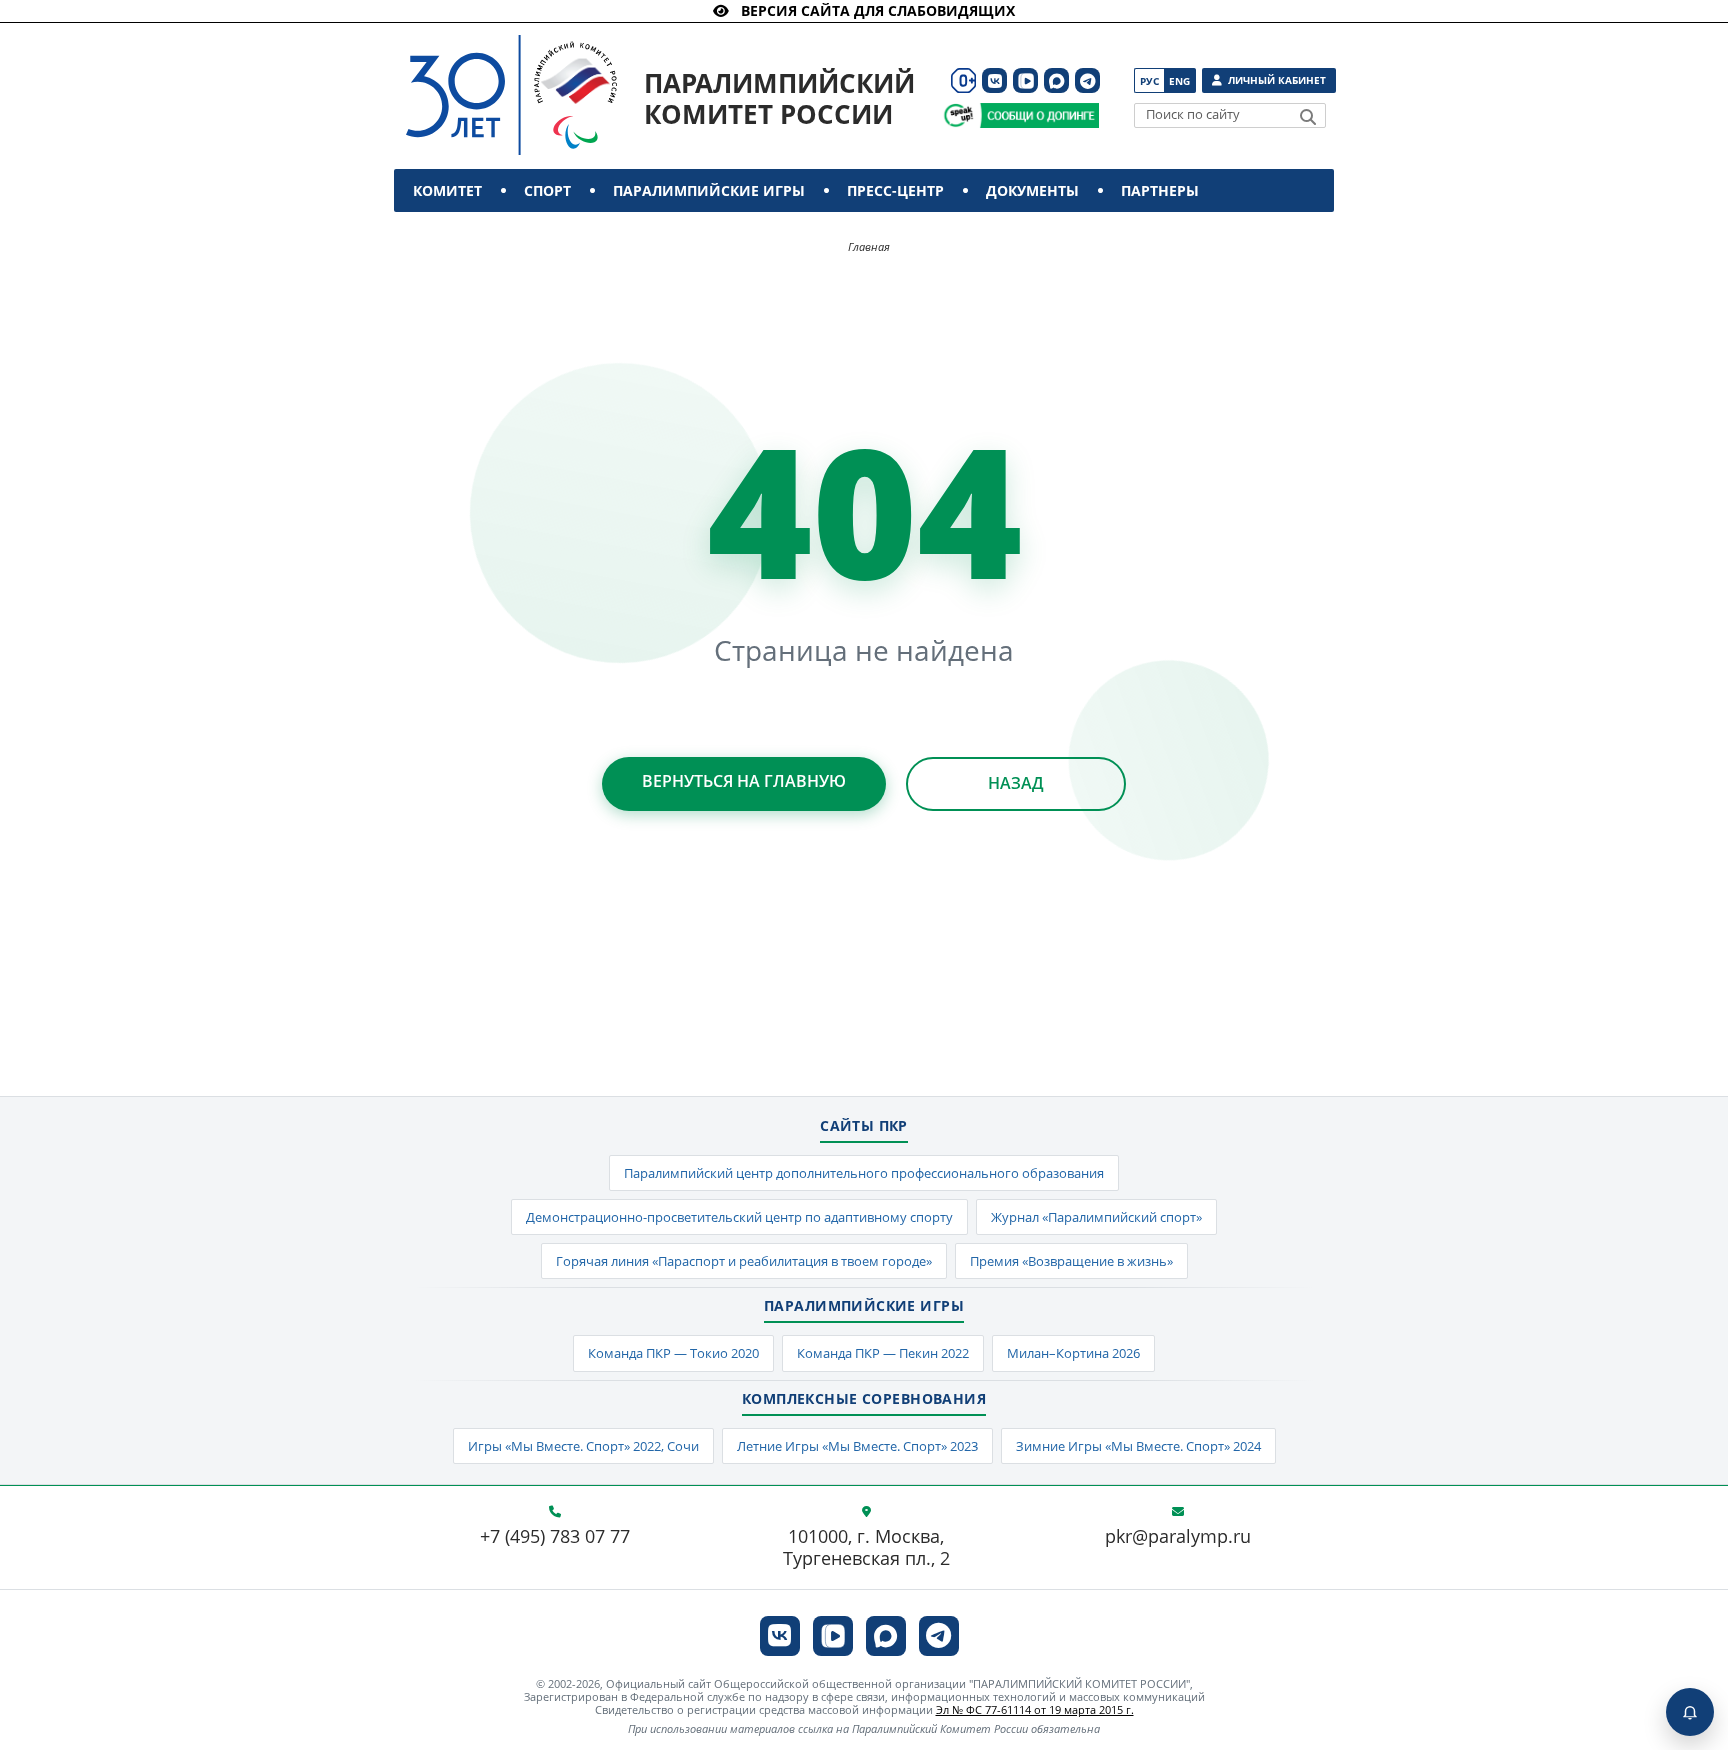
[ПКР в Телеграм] (1087, 80)
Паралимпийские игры (709, 190)
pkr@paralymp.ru (1178, 1537)
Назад (1016, 783)
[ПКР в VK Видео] (1025, 80)
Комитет (447, 190)
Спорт (547, 190)
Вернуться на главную (744, 781)
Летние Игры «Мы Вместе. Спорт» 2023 (857, 1446)
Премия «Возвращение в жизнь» (1071, 1261)
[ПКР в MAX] (1056, 80)
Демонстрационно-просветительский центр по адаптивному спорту (739, 1217)
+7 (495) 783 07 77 (555, 1537)
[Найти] (1308, 117)
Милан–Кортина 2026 (1073, 1353)
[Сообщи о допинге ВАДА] (958, 115)
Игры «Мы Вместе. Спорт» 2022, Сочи (583, 1446)
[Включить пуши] (1690, 1712)
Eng (1179, 81)
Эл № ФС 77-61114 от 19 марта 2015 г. (1035, 1709)
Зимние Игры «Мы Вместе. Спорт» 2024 (1138, 1446)
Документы (1032, 190)
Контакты (456, 233)
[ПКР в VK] (994, 80)
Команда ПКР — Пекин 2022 (883, 1353)
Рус (1149, 81)
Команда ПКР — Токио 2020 (673, 1353)
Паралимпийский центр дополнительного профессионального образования (864, 1173)
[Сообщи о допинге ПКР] (1039, 115)
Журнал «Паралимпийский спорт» (1096, 1217)
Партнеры (1160, 190)
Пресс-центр (895, 190)
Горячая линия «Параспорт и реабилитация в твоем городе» (744, 1261)
